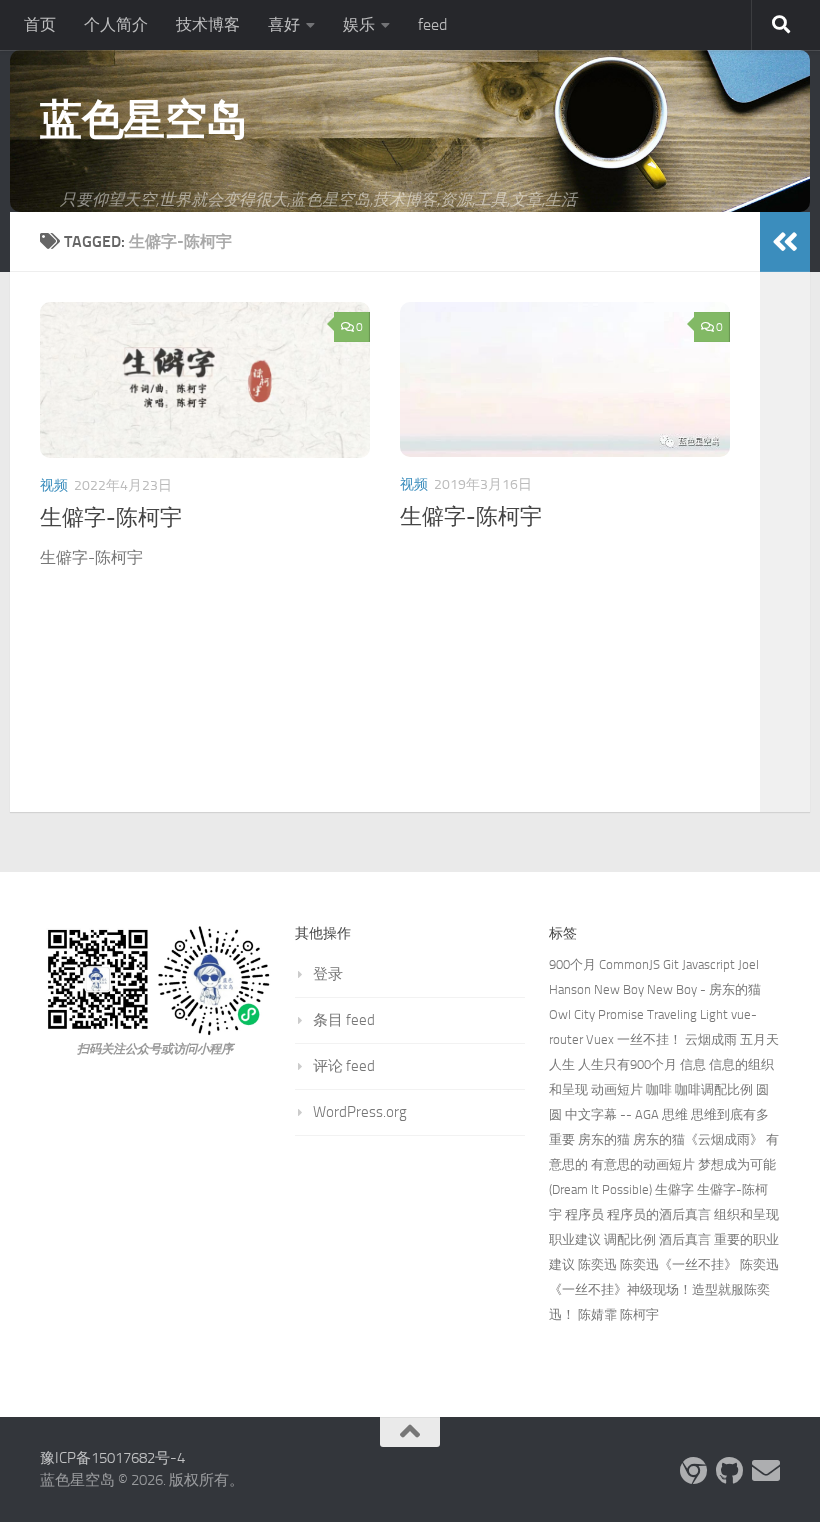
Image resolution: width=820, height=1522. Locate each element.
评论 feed (344, 1066)
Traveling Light (687, 1014)
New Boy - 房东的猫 (704, 989)
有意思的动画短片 (643, 1164)
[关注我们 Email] (766, 1471)
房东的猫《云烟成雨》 (698, 1139)
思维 (675, 1114)
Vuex (600, 1039)
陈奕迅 (597, 1264)
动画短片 (617, 1089)
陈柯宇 (639, 1314)
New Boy (619, 989)
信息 (693, 1064)
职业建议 (575, 1239)
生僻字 (674, 1189)
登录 (328, 974)
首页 (40, 24)
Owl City (572, 1014)
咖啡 (659, 1089)
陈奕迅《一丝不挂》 (678, 1264)
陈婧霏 (597, 1314)
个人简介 (116, 24)
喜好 (284, 24)
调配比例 (630, 1239)
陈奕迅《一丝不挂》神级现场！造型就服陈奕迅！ (664, 1289)
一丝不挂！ (649, 1039)
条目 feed (344, 1020)
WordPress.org (360, 1112)
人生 (562, 1064)
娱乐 (359, 24)
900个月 (572, 964)
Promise (621, 1014)
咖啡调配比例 (714, 1089)
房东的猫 (604, 1139)
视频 (54, 485)
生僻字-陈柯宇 (111, 518)
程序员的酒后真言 (659, 1214)
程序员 (584, 1214)
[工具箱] (694, 1471)
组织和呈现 (746, 1214)
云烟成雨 (711, 1039)
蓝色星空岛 (144, 120)
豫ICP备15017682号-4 (112, 1458)
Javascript (708, 964)
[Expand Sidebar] (785, 242)
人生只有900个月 (627, 1064)
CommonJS (629, 964)
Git (671, 964)
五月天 (759, 1039)
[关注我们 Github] (730, 1471)
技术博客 (208, 24)
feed (432, 24)
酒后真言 (685, 1239)
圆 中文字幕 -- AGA (604, 1114)
